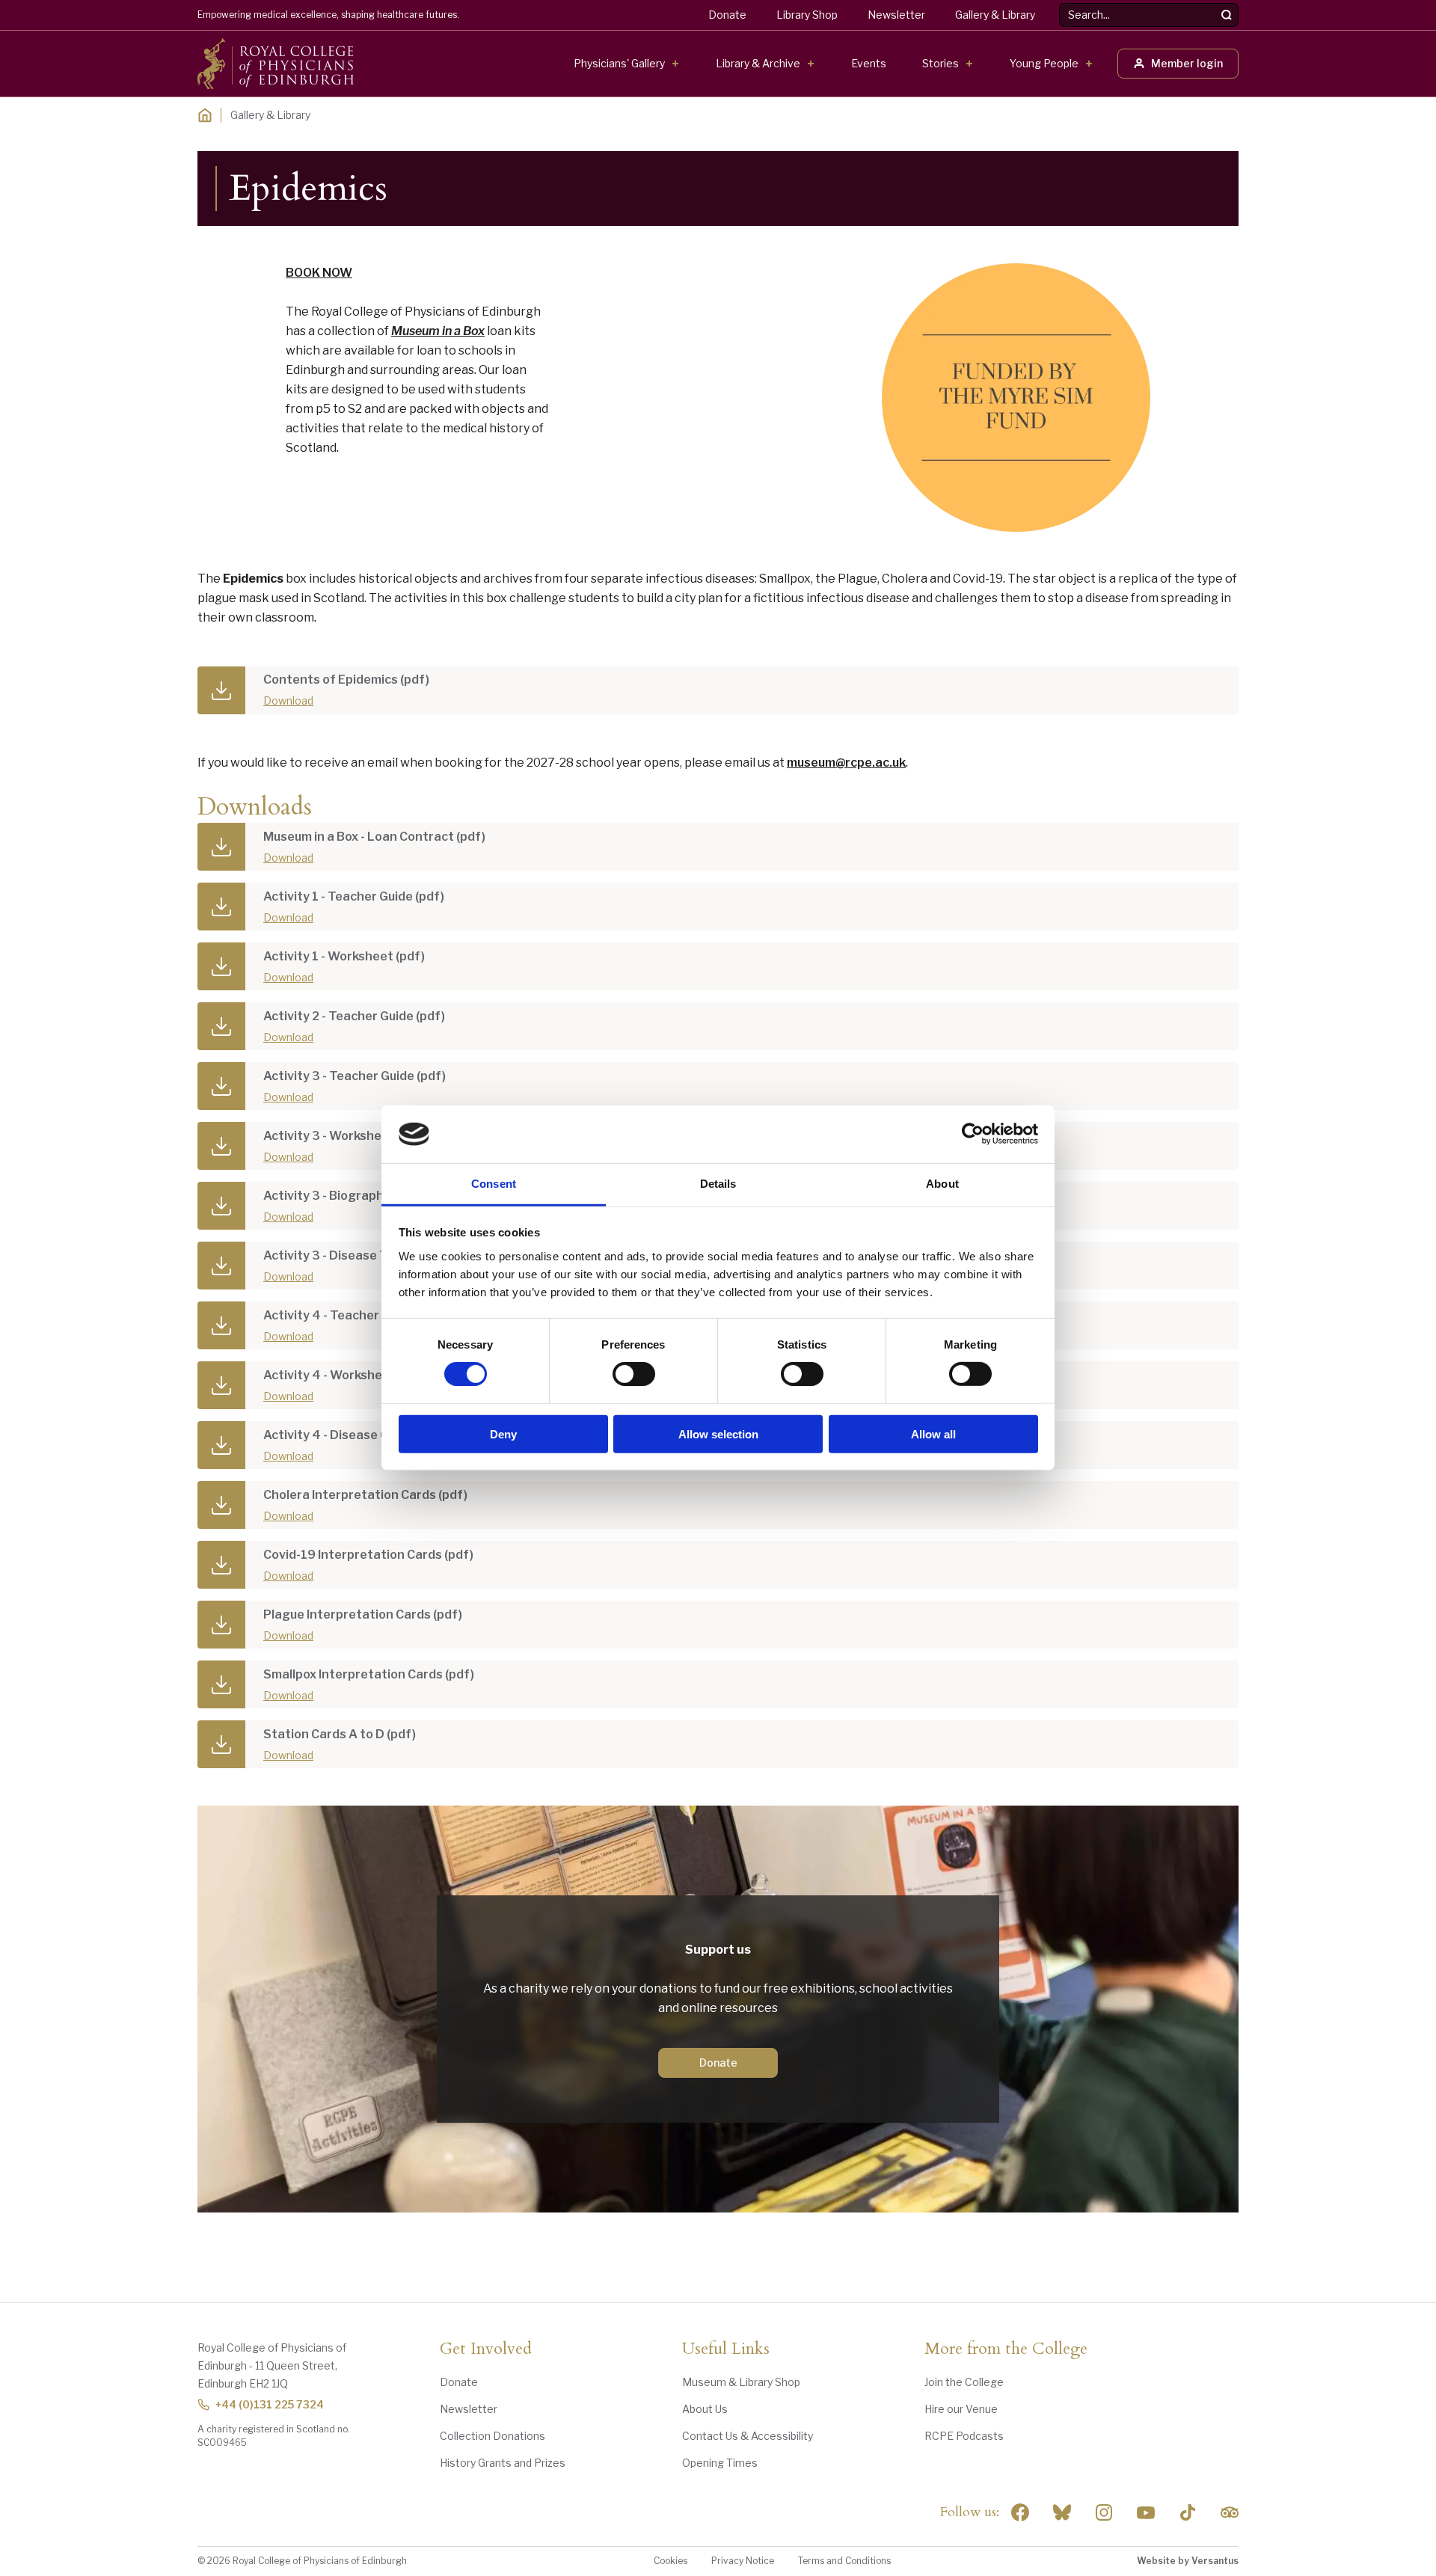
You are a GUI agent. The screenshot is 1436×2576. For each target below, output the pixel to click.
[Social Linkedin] (1104, 2512)
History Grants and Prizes (503, 2463)
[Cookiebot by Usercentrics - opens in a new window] (973, 1134)
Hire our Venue (961, 2409)
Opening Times (720, 2463)
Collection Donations (493, 2436)
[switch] (634, 1374)
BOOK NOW (319, 273)
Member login (1187, 63)
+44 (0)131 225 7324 (270, 2404)
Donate (727, 15)
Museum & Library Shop (741, 2382)
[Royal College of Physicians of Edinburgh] (276, 64)
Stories (941, 63)
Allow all (933, 1433)
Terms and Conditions (844, 2561)
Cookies (671, 2561)
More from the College (1006, 2349)
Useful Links (726, 2349)
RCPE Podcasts (964, 2436)
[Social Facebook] (1020, 2512)
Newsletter (896, 15)
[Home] (205, 115)
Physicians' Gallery (619, 63)
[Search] (1227, 15)
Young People (1044, 63)
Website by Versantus (1188, 2561)
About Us (705, 2409)
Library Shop (807, 15)
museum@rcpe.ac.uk (846, 763)
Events (869, 63)
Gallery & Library (995, 15)
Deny (503, 1433)
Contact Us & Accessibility (748, 2436)
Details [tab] (718, 1184)
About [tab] (942, 1184)
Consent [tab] (494, 1184)
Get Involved (486, 2349)
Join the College (964, 2382)
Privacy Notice (743, 2561)
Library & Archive (758, 63)
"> (1062, 2512)
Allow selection (718, 1433)
